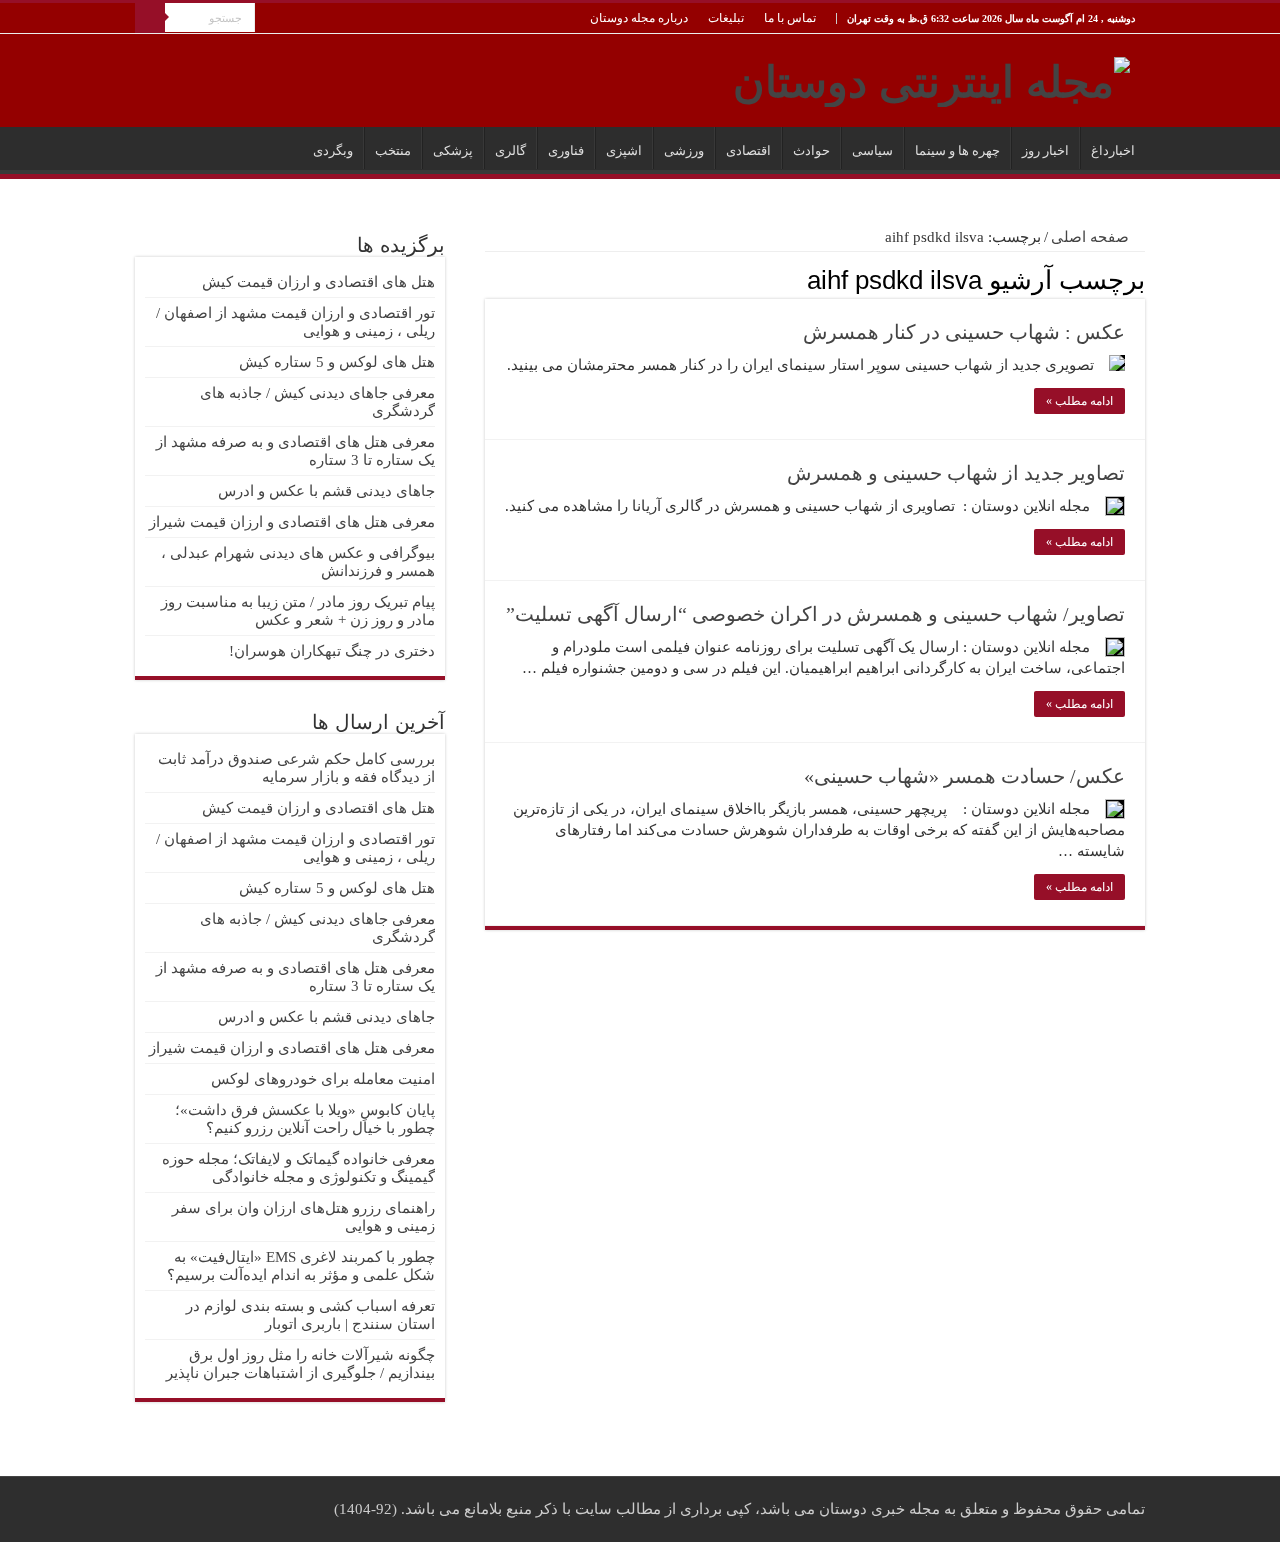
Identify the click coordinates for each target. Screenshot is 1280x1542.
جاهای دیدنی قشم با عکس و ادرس (326, 491)
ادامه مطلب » (1079, 401)
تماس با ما (790, 18)
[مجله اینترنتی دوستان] (931, 78)
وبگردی (333, 150)
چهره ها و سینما (957, 150)
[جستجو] (150, 18)
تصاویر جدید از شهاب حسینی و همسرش (956, 473)
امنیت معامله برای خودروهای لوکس (323, 1079)
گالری (510, 150)
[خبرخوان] (490, 279)
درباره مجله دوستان (639, 18)
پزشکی (453, 150)
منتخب (393, 150)
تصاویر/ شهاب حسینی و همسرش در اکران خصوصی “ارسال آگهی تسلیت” (815, 614)
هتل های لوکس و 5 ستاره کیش (337, 362)
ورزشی (684, 150)
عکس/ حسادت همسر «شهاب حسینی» (964, 776)
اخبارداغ (1113, 150)
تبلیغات (726, 18)
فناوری (566, 150)
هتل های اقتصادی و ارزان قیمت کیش (318, 282)
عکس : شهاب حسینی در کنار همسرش (964, 332)
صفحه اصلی (1092, 237)
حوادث (811, 150)
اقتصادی (748, 150)
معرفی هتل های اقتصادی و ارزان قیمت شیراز (292, 522)
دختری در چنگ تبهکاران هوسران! (332, 651)
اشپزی (624, 150)
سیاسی (872, 150)
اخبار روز (1045, 150)
